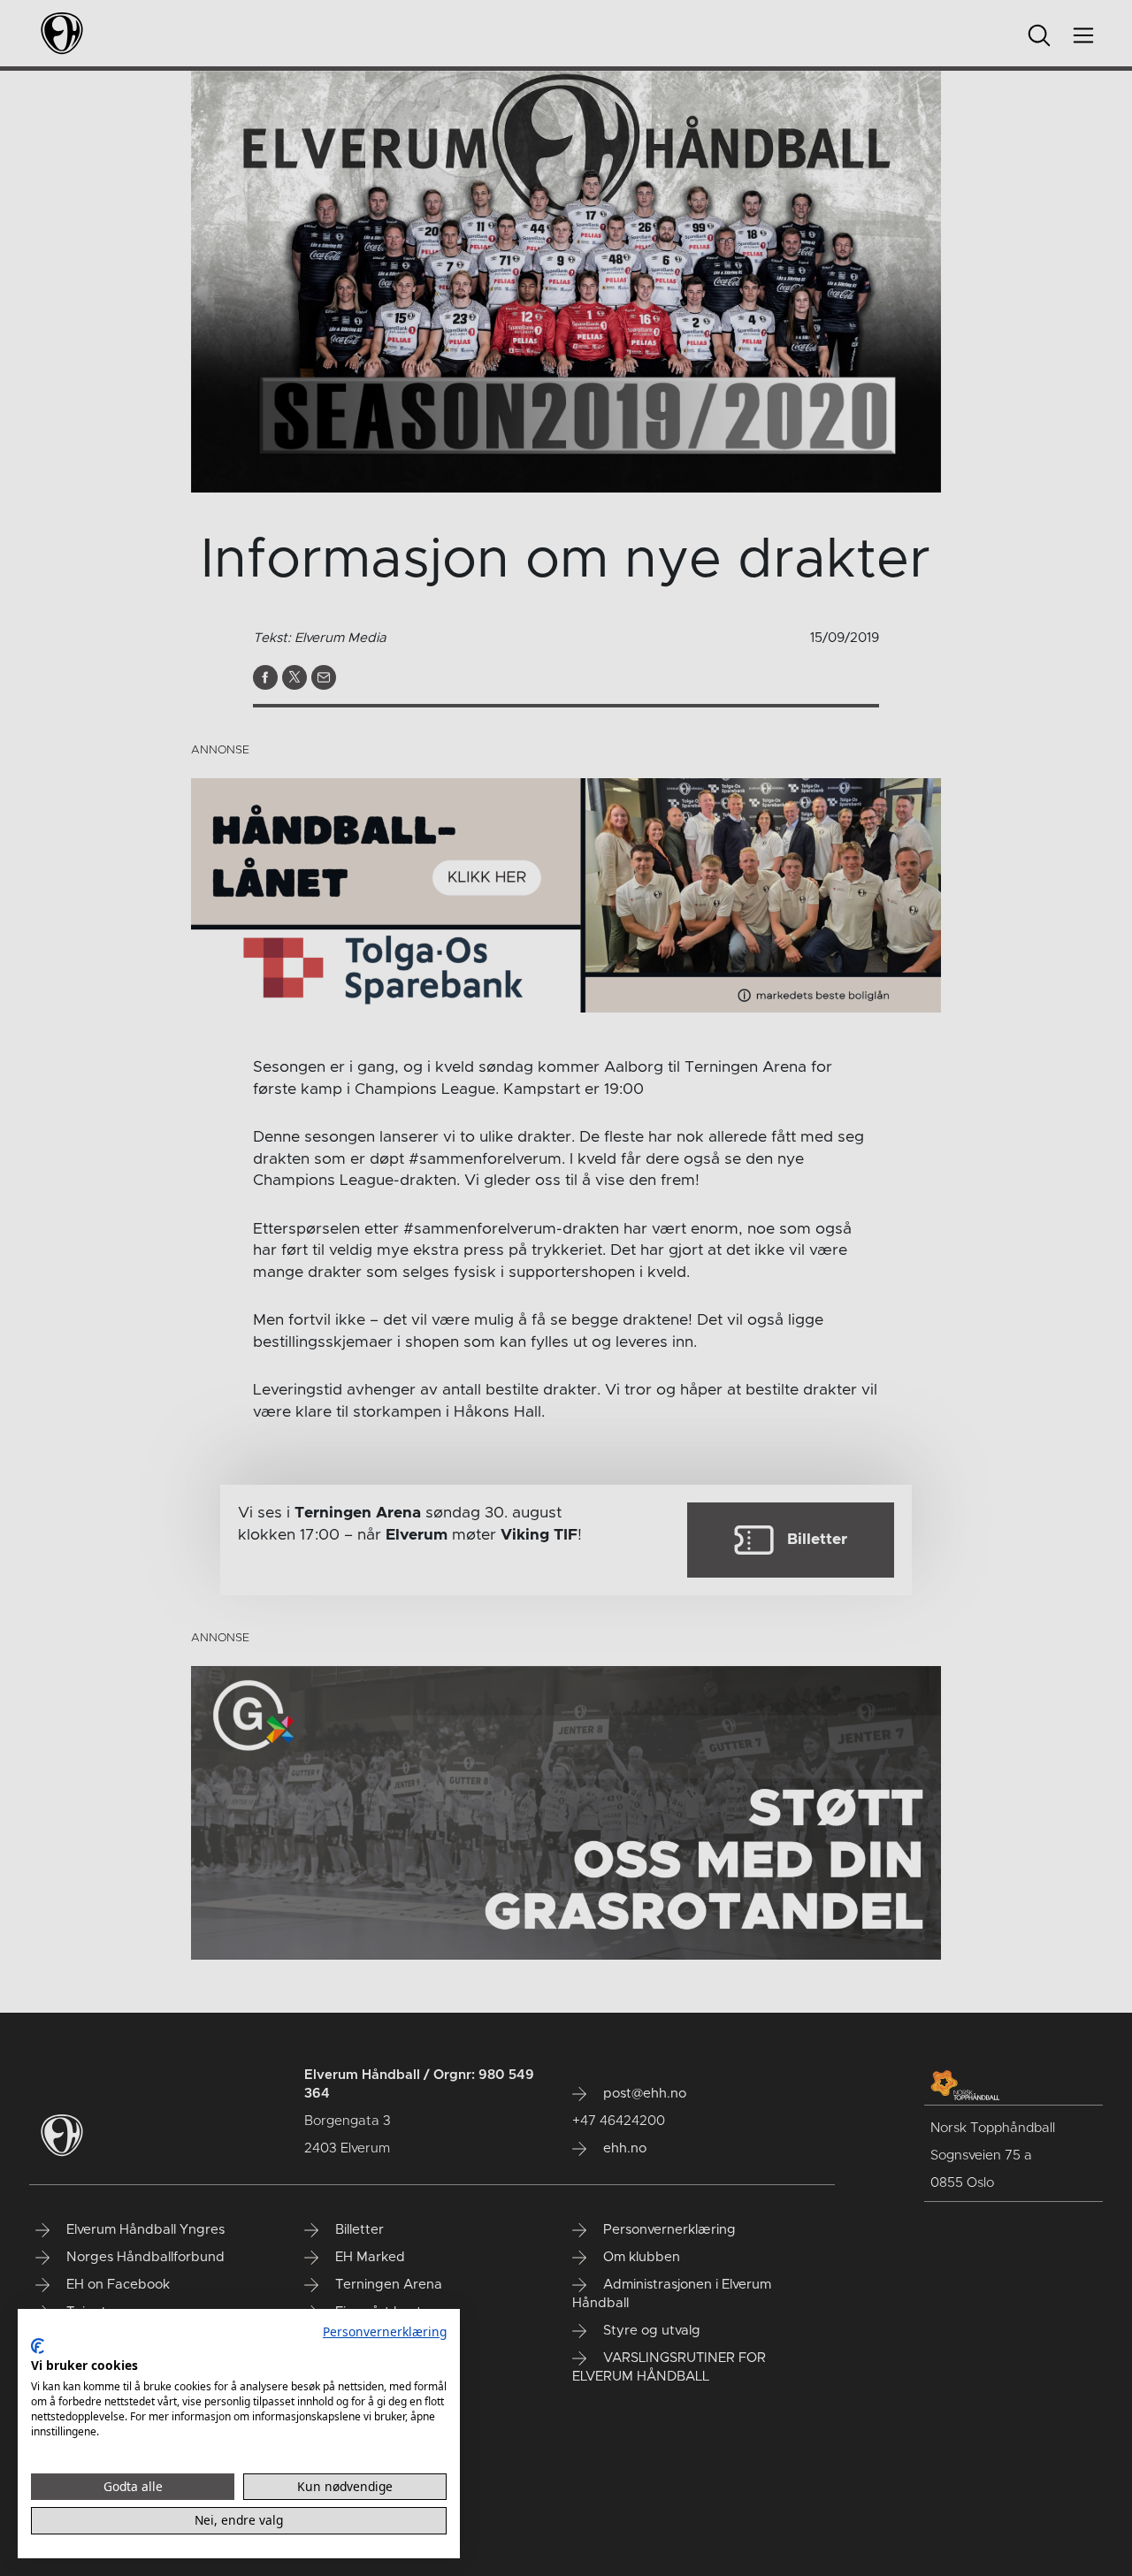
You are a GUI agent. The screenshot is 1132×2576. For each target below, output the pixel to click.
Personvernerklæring (385, 2331)
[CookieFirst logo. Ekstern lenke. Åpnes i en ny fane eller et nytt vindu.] (38, 2346)
